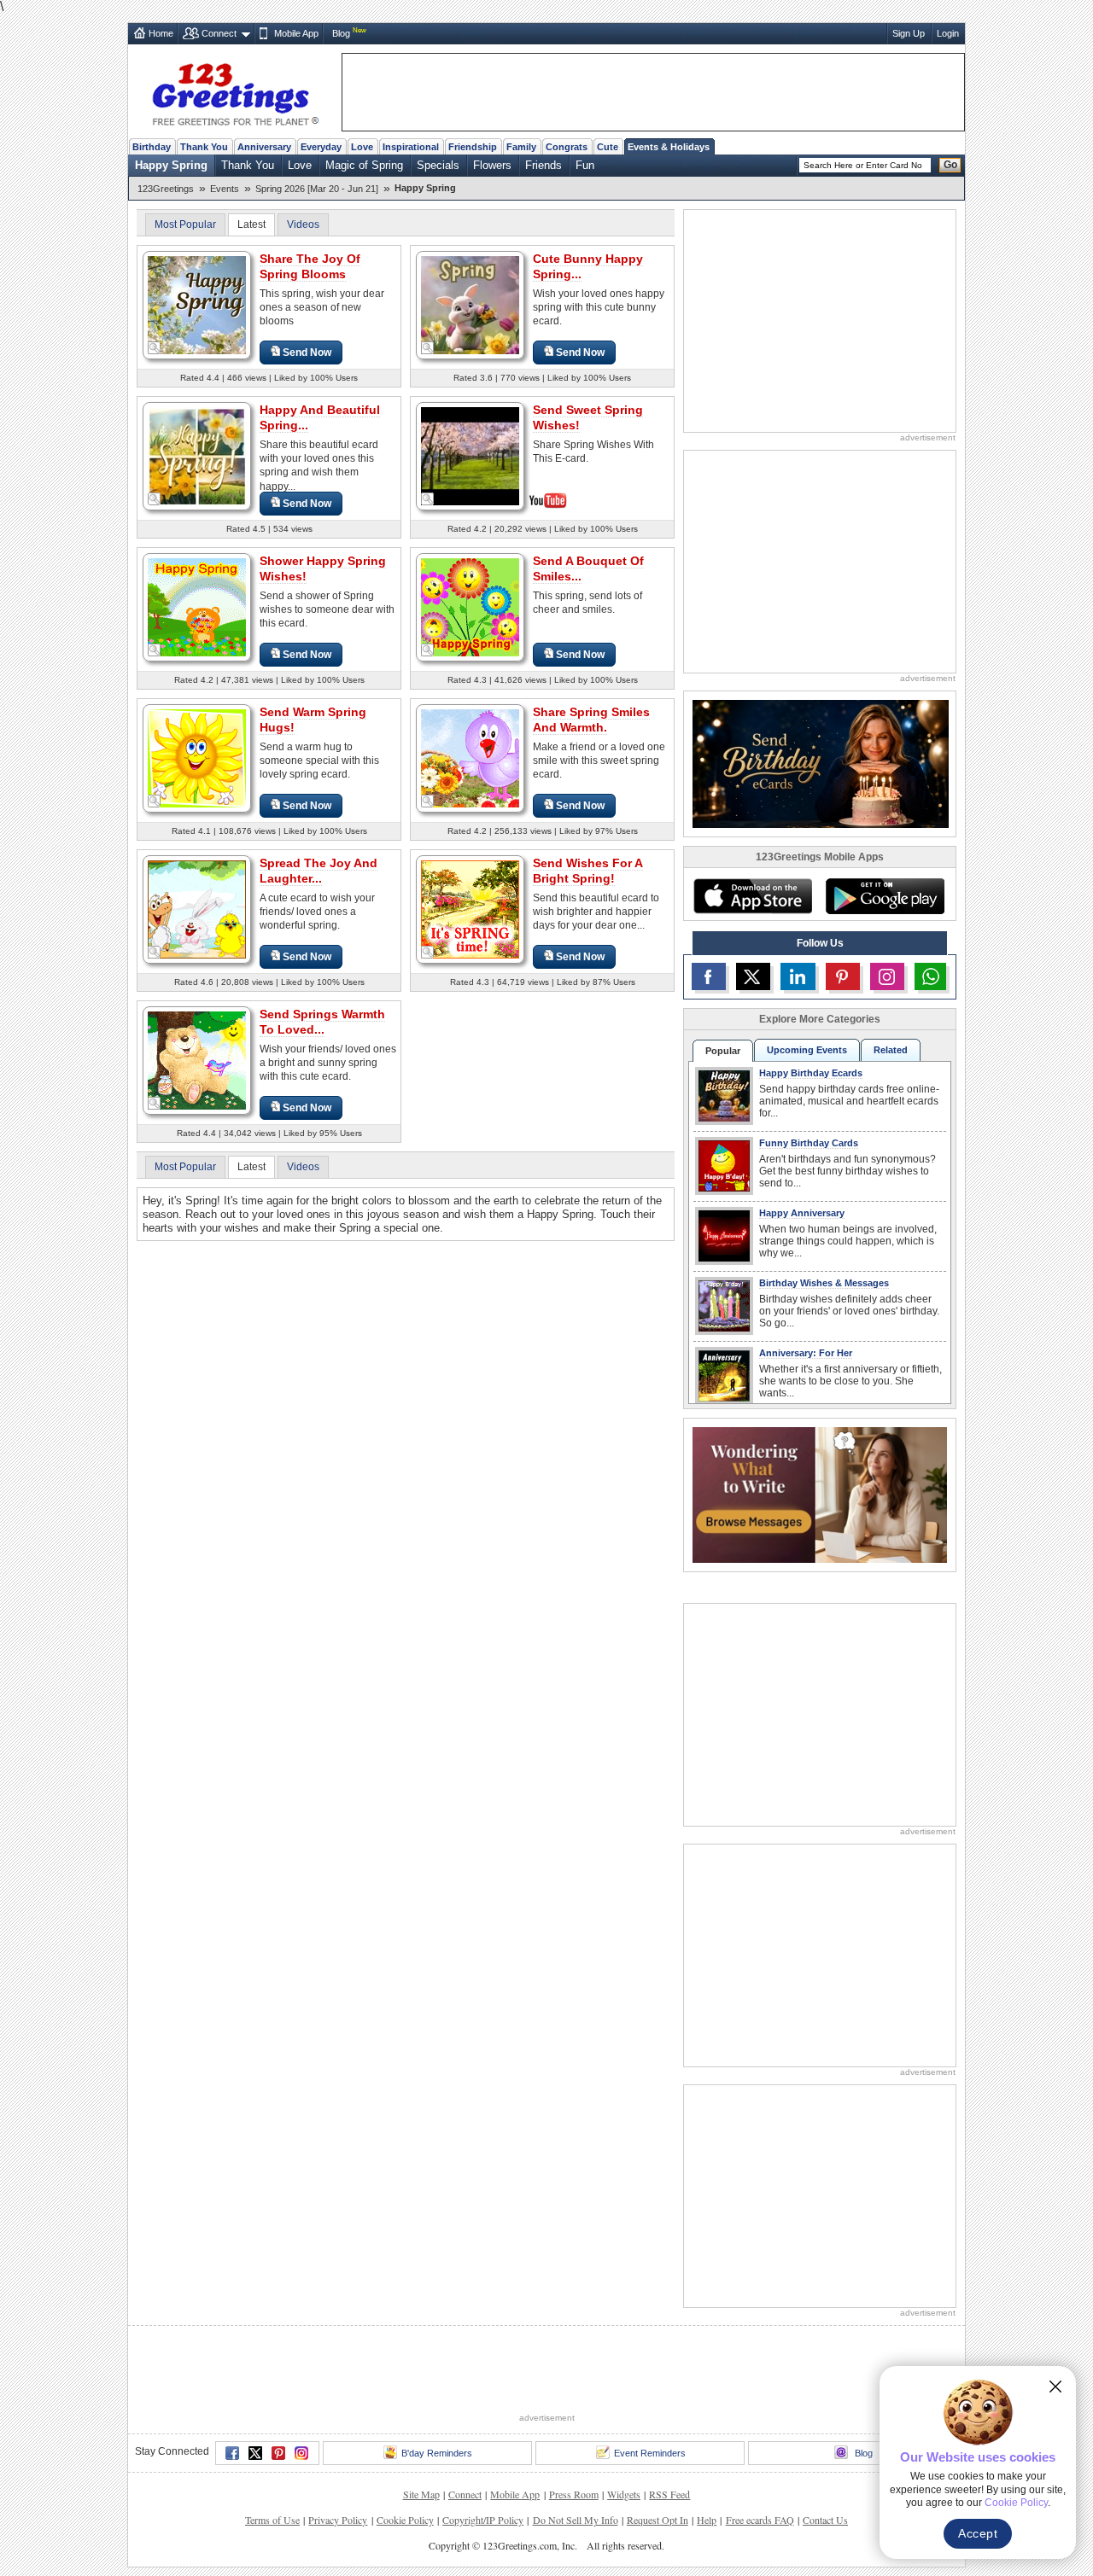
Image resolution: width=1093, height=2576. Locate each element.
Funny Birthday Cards (809, 1143)
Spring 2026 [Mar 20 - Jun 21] (317, 189)
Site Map (421, 2494)
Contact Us (825, 2520)
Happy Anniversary (802, 1213)
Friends (544, 165)
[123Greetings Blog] (820, 1494)
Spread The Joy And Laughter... (319, 871)
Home (161, 33)
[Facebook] (232, 2453)
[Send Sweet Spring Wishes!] (470, 455)
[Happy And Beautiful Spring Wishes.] (197, 455)
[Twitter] (255, 2453)
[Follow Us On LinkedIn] (798, 976)
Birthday (152, 147)
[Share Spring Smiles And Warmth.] (470, 758)
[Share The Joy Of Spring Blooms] (197, 304)
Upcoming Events (807, 1050)
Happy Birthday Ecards (811, 1073)
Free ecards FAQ (760, 2520)
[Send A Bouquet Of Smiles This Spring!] (470, 606)
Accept (978, 2533)
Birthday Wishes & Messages (824, 1283)
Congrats (567, 147)
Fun (585, 165)
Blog (341, 33)
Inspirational (411, 147)
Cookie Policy (405, 2520)
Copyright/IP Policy (483, 2520)
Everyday (321, 147)
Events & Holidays (669, 147)
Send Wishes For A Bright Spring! (588, 871)
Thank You (204, 147)
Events (225, 189)
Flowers (492, 165)
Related (891, 1050)
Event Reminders (650, 2453)
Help (707, 2520)
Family (521, 147)
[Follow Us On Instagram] (887, 976)
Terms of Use (272, 2520)
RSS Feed (669, 2494)
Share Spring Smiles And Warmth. (591, 720)
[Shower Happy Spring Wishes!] (197, 606)
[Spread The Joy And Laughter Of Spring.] (197, 909)
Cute (608, 147)
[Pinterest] (278, 2453)
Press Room (574, 2494)
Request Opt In (658, 2520)
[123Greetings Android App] (885, 896)
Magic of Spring (364, 165)
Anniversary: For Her (806, 1353)
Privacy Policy (338, 2520)
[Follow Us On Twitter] (753, 976)
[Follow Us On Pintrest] (843, 976)
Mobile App (296, 33)
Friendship (473, 147)
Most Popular (185, 224)
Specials (438, 165)
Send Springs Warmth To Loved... (322, 1022)
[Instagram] (301, 2453)
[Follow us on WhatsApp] (930, 976)
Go (950, 165)
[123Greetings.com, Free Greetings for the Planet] (235, 91)
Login (948, 33)
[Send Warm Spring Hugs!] (197, 758)
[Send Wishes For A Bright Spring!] (470, 909)
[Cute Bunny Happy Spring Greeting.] (470, 304)
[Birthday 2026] (821, 763)
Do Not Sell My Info (576, 2520)
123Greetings (166, 189)
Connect (219, 33)
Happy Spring (171, 165)
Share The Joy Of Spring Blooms (310, 266)
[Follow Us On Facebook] (709, 976)
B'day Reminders (437, 2453)
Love (362, 147)
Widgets (624, 2494)
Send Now (307, 353)
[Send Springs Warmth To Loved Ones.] (197, 1060)
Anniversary (264, 147)
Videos (303, 224)
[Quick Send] (155, 348)
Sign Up (909, 33)
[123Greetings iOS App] (752, 896)
